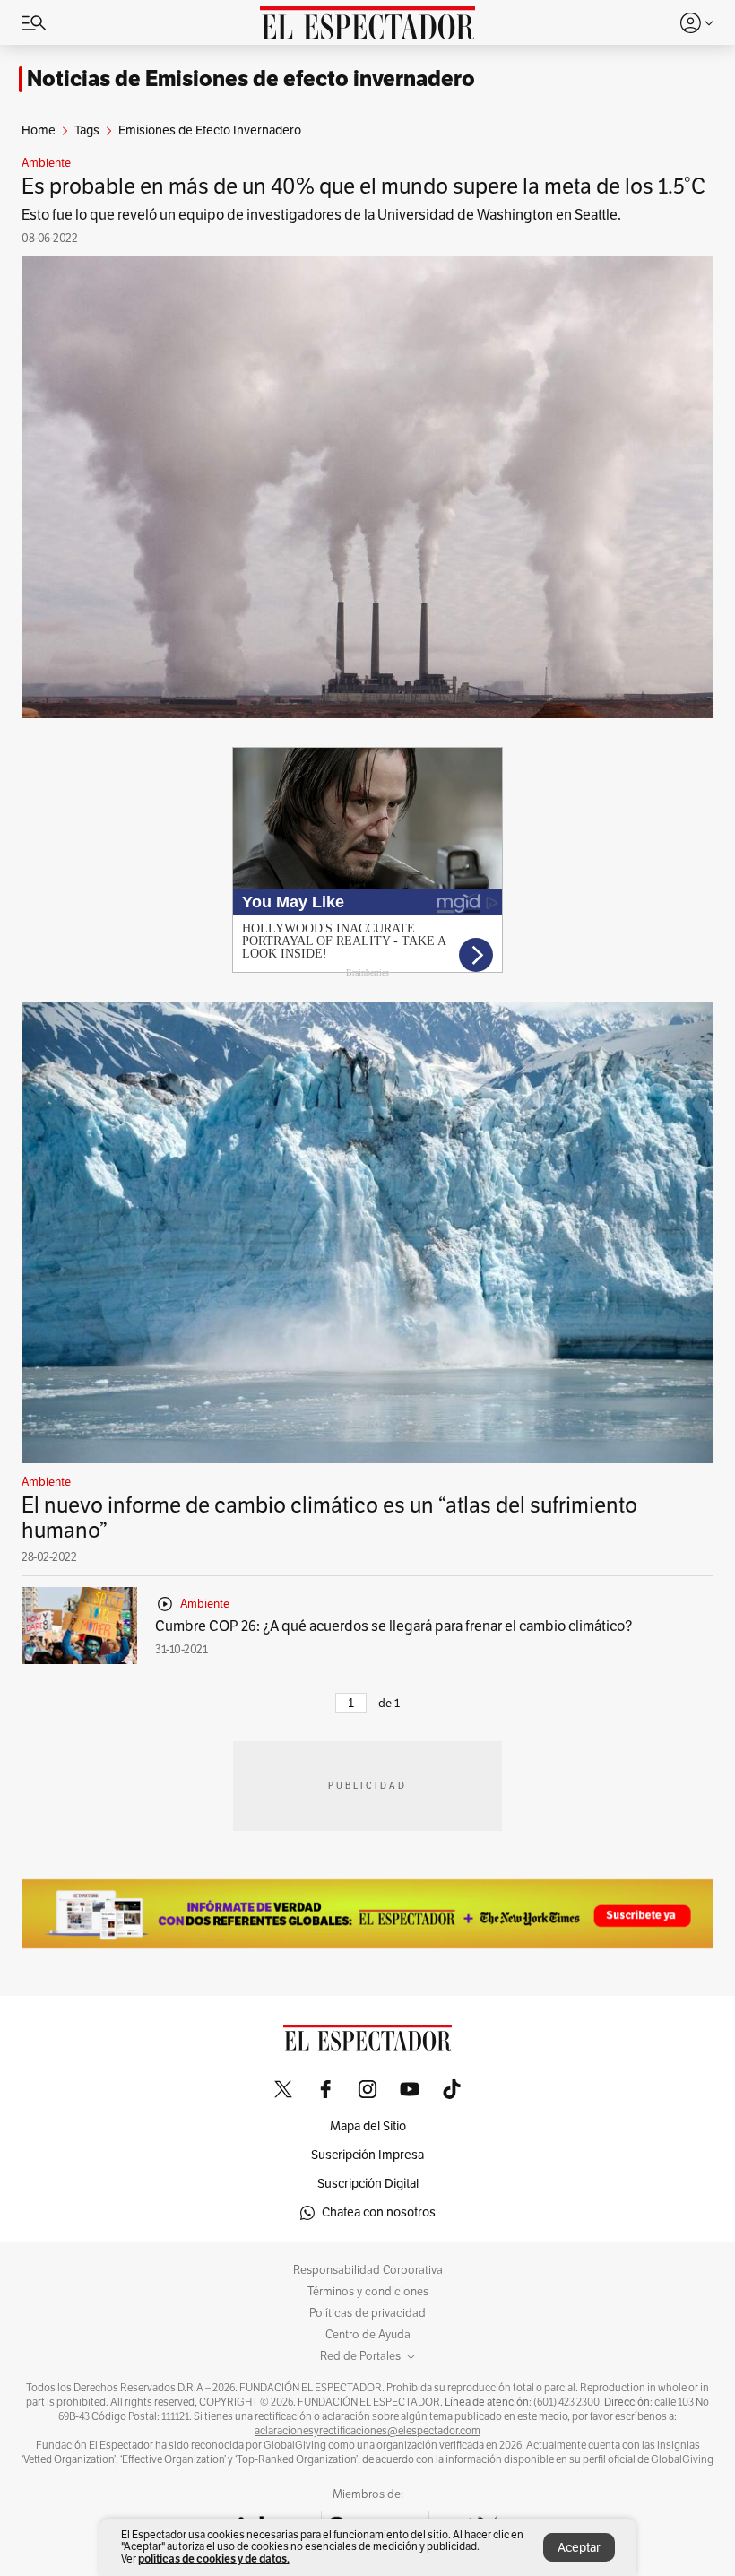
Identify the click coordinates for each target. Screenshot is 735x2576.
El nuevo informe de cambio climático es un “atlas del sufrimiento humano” (329, 1518)
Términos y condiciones (368, 2292)
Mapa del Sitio (368, 2126)
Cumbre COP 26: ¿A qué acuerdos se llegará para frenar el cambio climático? (393, 1626)
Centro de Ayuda (368, 2335)
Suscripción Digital (368, 2184)
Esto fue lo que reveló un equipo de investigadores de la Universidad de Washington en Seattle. (321, 215)
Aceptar (579, 2548)
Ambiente (46, 163)
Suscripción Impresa (367, 2155)
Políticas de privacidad (367, 2313)
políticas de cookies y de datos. (214, 2559)
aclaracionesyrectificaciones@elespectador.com (367, 2431)
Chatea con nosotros (379, 2212)
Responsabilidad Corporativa (368, 2270)
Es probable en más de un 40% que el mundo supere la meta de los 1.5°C (363, 186)
